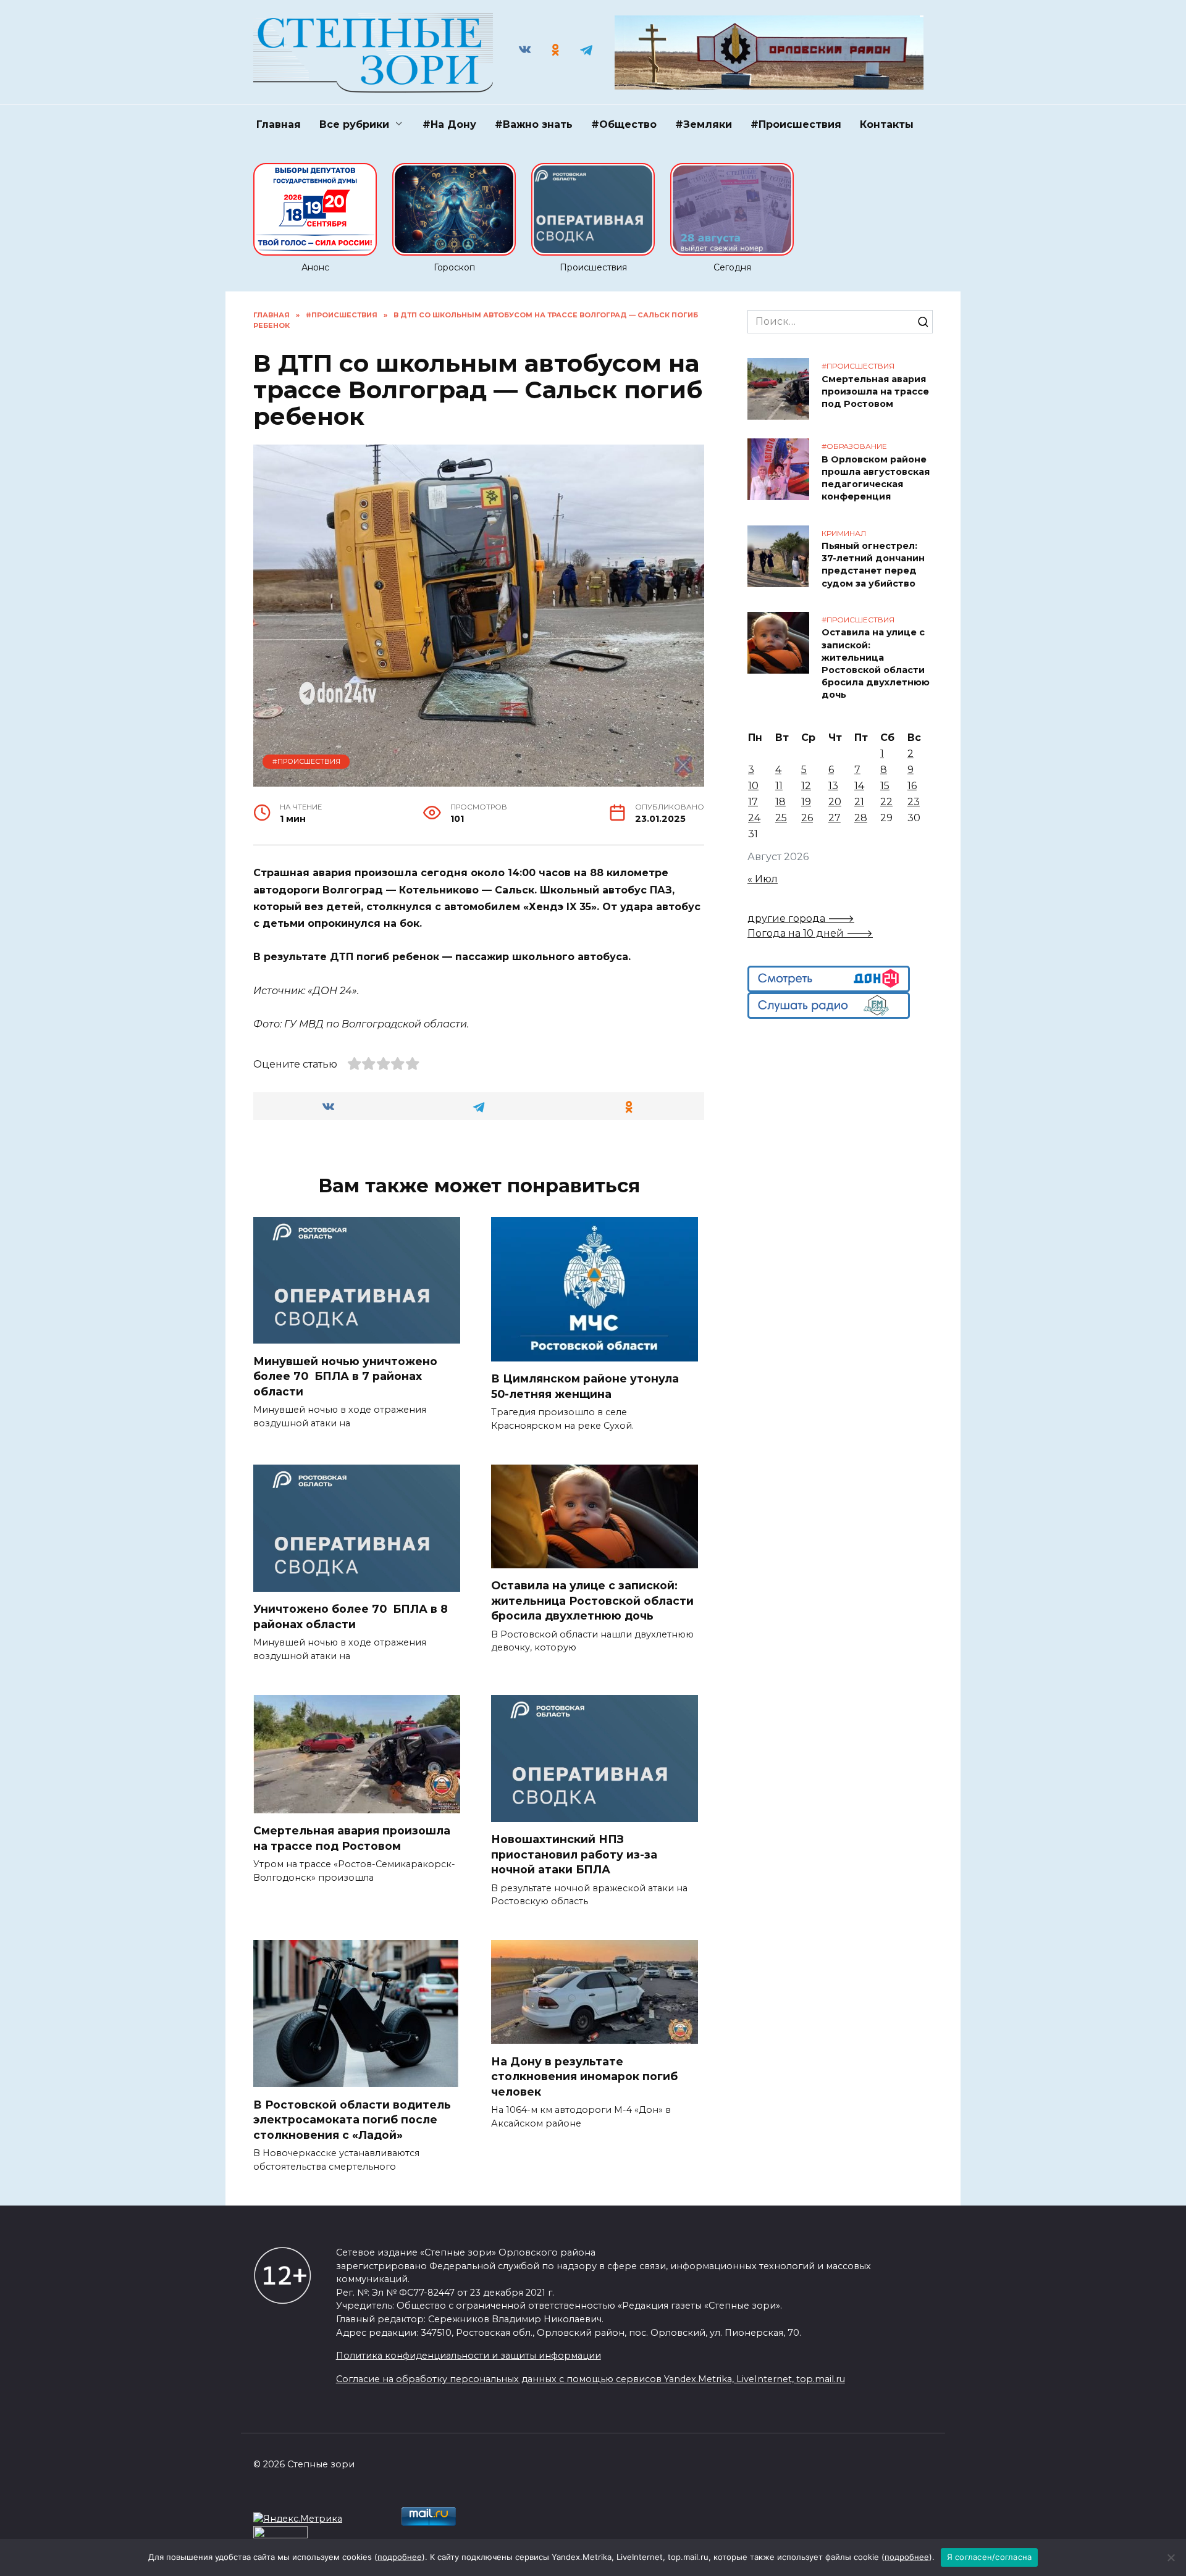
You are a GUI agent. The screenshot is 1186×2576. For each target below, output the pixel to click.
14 (859, 786)
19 (806, 802)
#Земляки (704, 124)
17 (753, 802)
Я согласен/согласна (990, 2557)
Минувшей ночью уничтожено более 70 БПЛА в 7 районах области (345, 1376)
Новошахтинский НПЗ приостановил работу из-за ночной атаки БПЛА (574, 1854)
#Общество (624, 124)
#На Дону (449, 124)
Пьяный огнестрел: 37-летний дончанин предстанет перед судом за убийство (873, 565)
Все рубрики (354, 124)
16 (912, 786)
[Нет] (1171, 2557)
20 (835, 802)
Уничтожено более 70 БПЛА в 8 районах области (351, 1616)
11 (779, 786)
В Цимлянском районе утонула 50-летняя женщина (585, 1386)
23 (914, 802)
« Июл (763, 879)
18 (780, 802)
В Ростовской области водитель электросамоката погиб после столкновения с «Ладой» (352, 2119)
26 (807, 818)
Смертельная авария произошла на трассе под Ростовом (352, 1838)
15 (885, 786)
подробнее (400, 2557)
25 (781, 818)
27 (835, 818)
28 (861, 818)
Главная (279, 124)
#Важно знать (534, 124)
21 (859, 802)
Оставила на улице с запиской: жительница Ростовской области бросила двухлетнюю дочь (592, 1600)
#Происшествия (796, 124)
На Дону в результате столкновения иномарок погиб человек (584, 2076)
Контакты (887, 124)
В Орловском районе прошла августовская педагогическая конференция (876, 478)
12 (806, 786)
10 (753, 786)
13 (833, 786)
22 (886, 802)
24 (754, 818)
